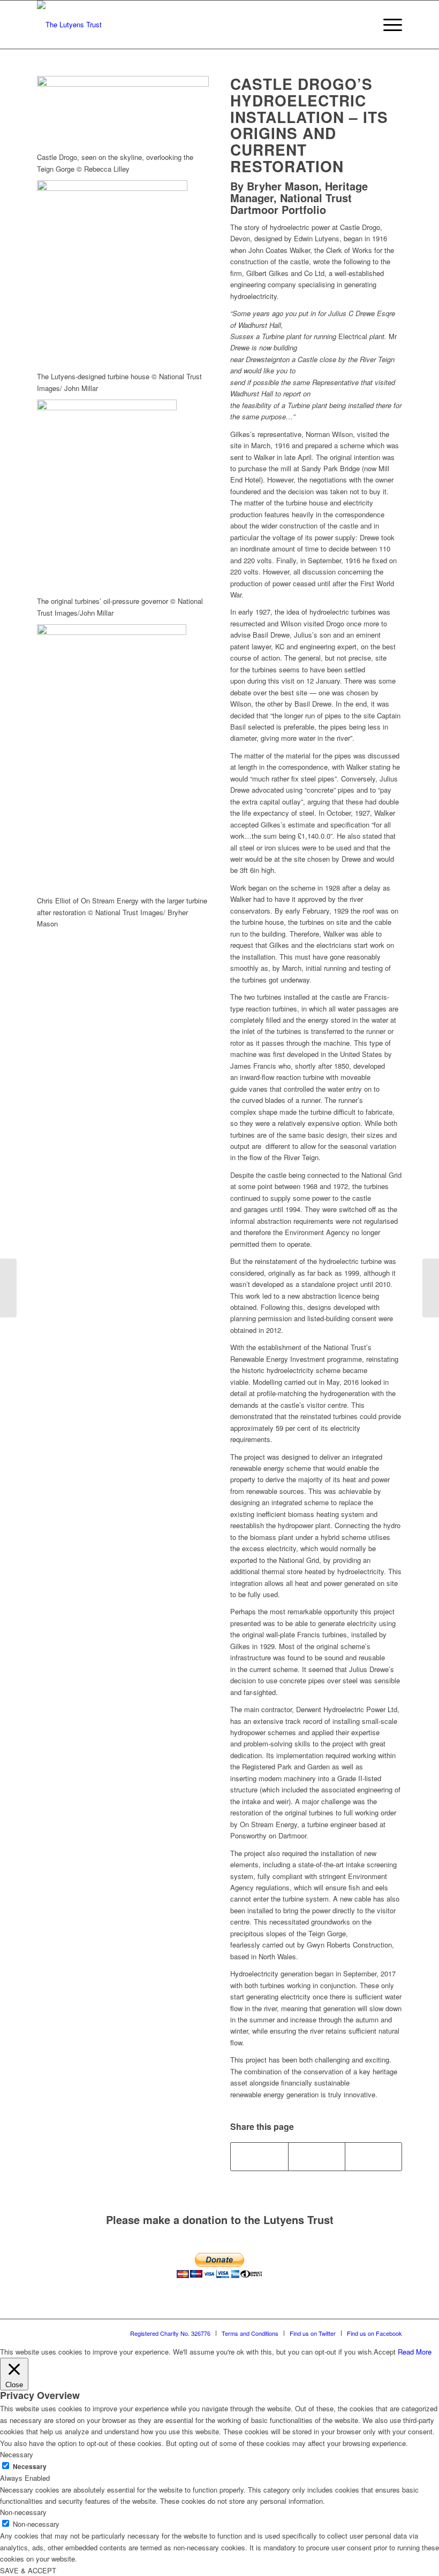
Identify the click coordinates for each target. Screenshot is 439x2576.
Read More (415, 2352)
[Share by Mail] (373, 2157)
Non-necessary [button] (23, 2512)
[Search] (362, 25)
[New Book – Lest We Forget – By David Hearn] (431, 1288)
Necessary (30, 2467)
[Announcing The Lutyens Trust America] (8, 1288)
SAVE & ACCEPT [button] (28, 2570)
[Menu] (387, 25)
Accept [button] (385, 2352)
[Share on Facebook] (259, 2157)
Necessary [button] (17, 2454)
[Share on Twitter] (317, 2157)
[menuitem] (362, 25)
